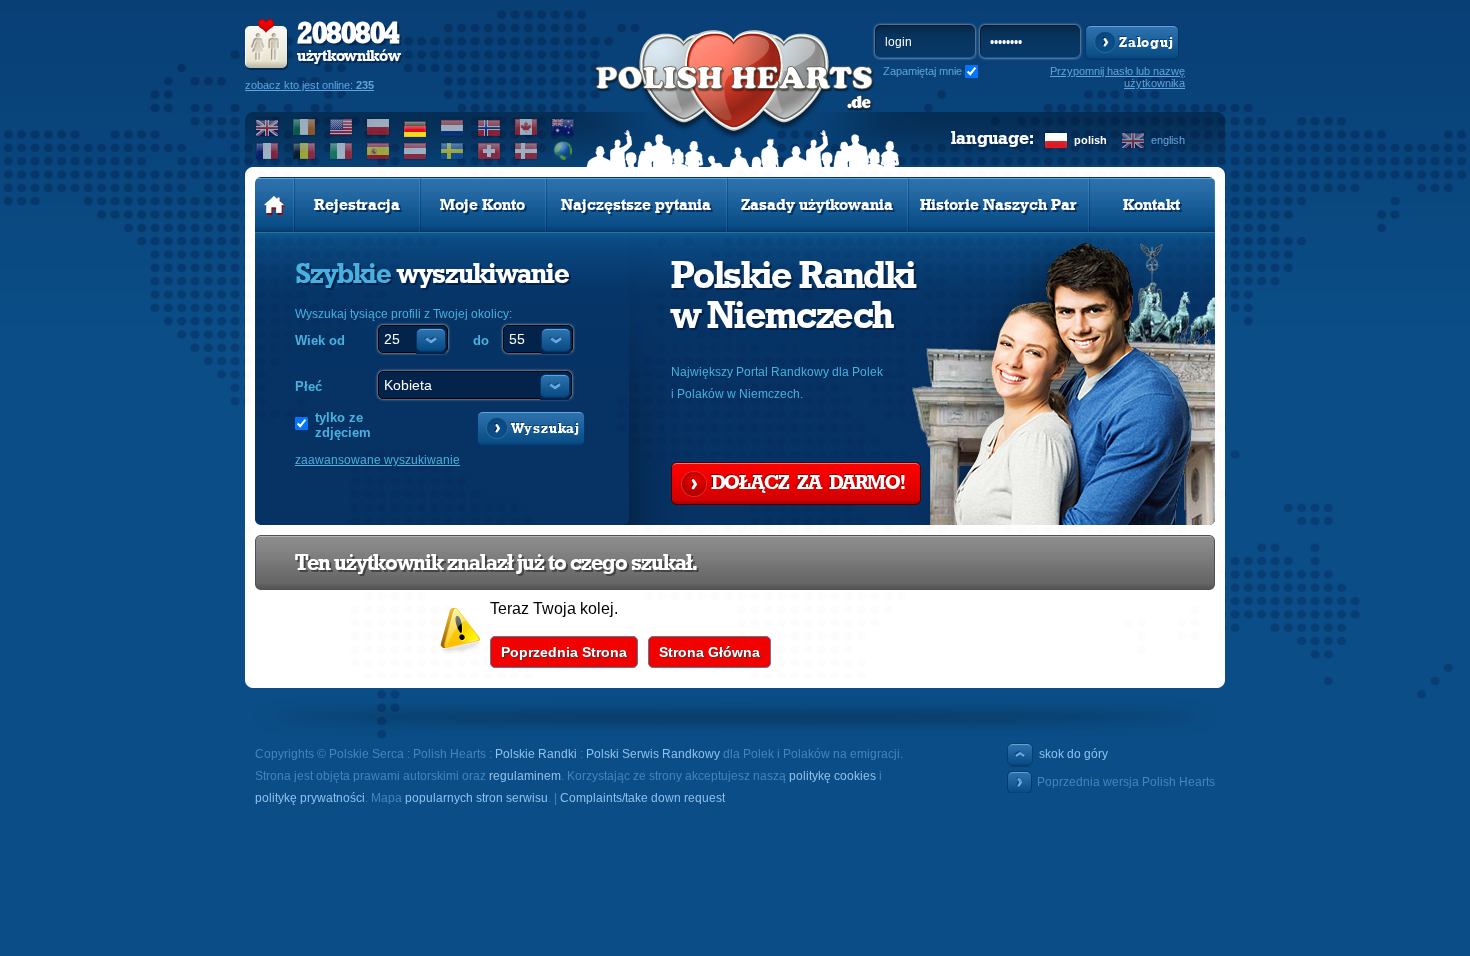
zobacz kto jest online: (309, 85)
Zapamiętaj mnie (922, 71)
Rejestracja (357, 205)
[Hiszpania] (378, 151)
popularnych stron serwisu (476, 798)
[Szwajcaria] (489, 151)
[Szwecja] (452, 151)
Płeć (308, 386)
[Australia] (563, 127)
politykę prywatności (310, 798)
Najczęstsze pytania (636, 205)
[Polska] (378, 127)
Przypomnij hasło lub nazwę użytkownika (1117, 77)
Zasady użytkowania (817, 205)
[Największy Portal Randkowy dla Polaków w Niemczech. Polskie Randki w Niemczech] (735, 101)
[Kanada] (526, 127)
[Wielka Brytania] (267, 127)
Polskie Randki (536, 754)
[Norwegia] (489, 127)
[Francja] (267, 151)
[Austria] (415, 151)
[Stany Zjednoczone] (341, 127)
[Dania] (526, 151)
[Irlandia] (304, 127)
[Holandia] (452, 127)
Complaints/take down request (642, 798)
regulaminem (525, 776)
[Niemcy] (415, 127)
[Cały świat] (563, 151)
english (1168, 140)
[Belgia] (304, 151)
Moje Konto (482, 205)
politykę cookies (832, 776)
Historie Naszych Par (998, 205)
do (481, 340)
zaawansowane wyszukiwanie (377, 460)
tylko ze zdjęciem (343, 425)
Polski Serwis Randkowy (653, 754)
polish (1090, 140)
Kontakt (1151, 205)
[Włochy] (341, 151)
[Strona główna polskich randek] (274, 205)
